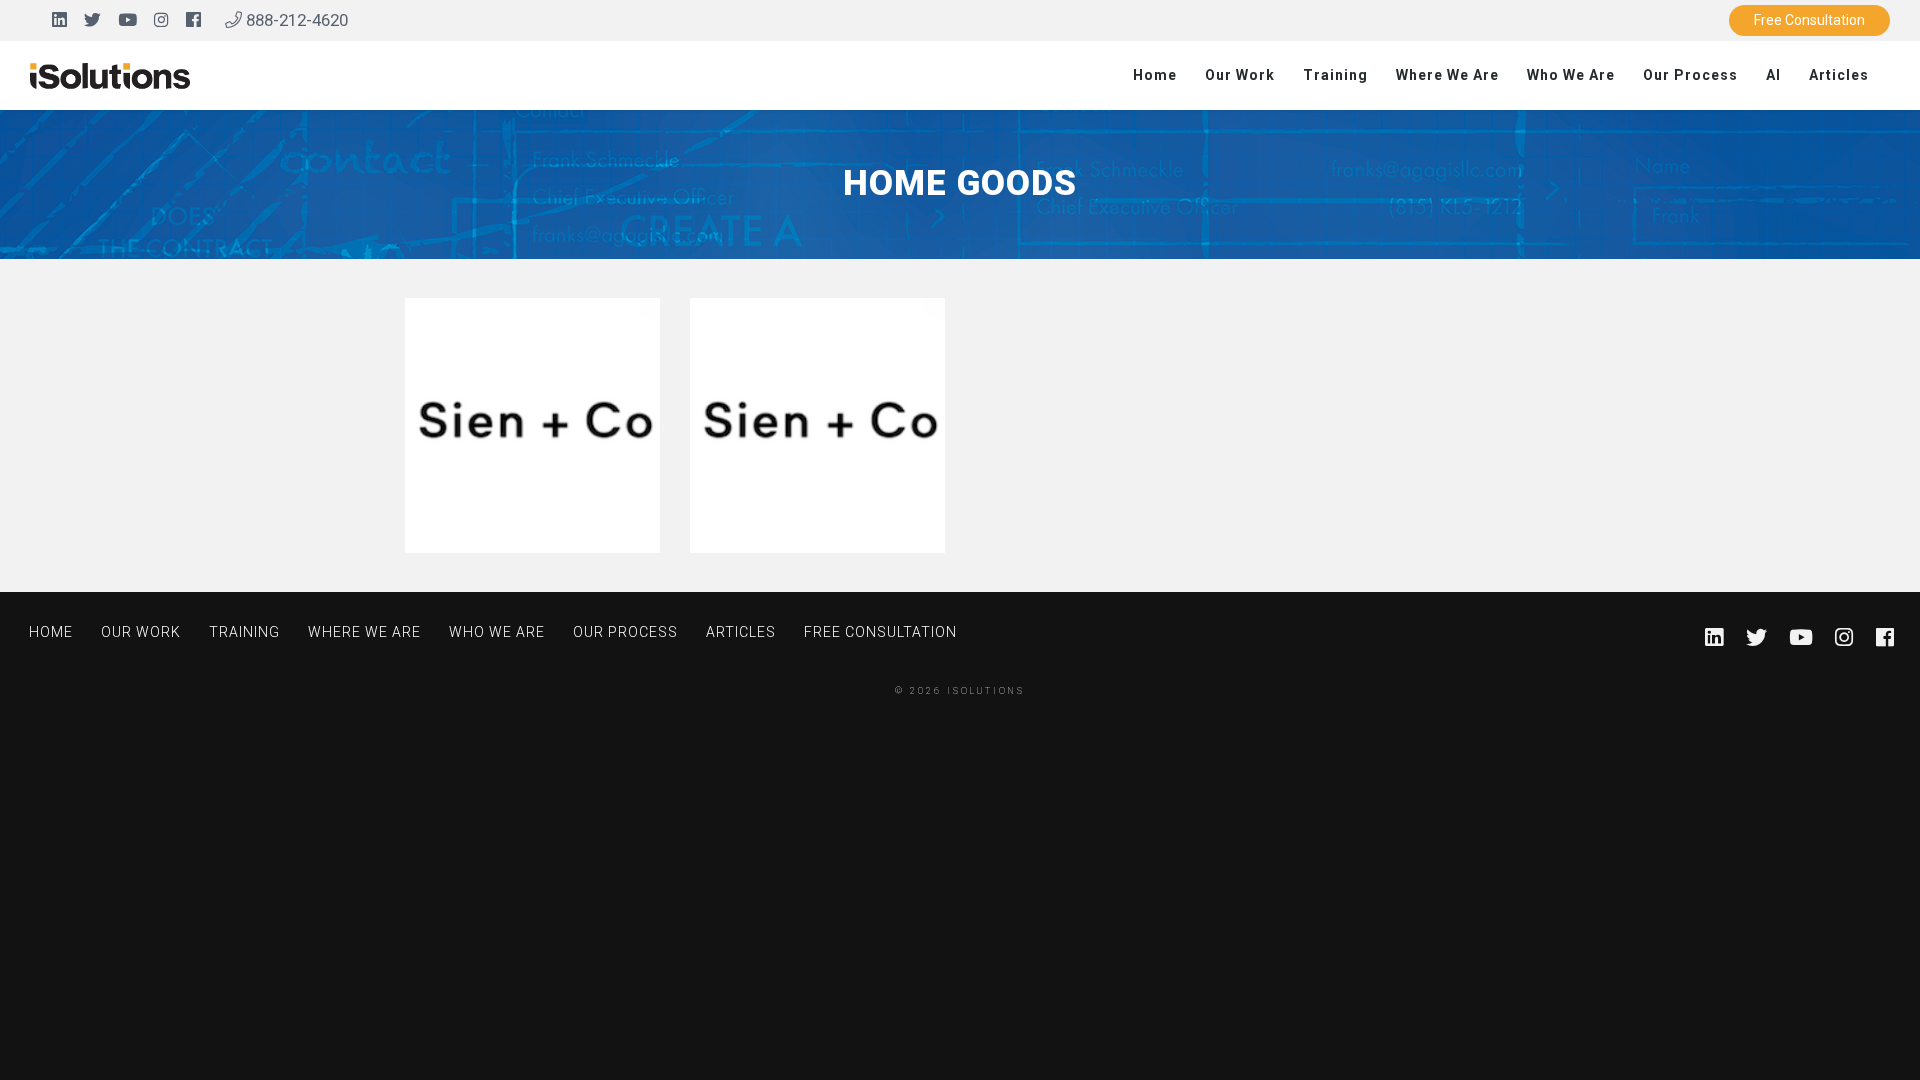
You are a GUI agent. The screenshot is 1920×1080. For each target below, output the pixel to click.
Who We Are (1571, 75)
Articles (1839, 75)
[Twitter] (92, 20)
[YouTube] (127, 20)
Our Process (1690, 75)
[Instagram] (161, 20)
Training (1335, 75)
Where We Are (1447, 75)
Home (1155, 75)
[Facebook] (193, 20)
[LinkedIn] (59, 20)
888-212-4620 (295, 20)
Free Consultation (1809, 20)
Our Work (1240, 75)
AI (1773, 75)
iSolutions (986, 691)
